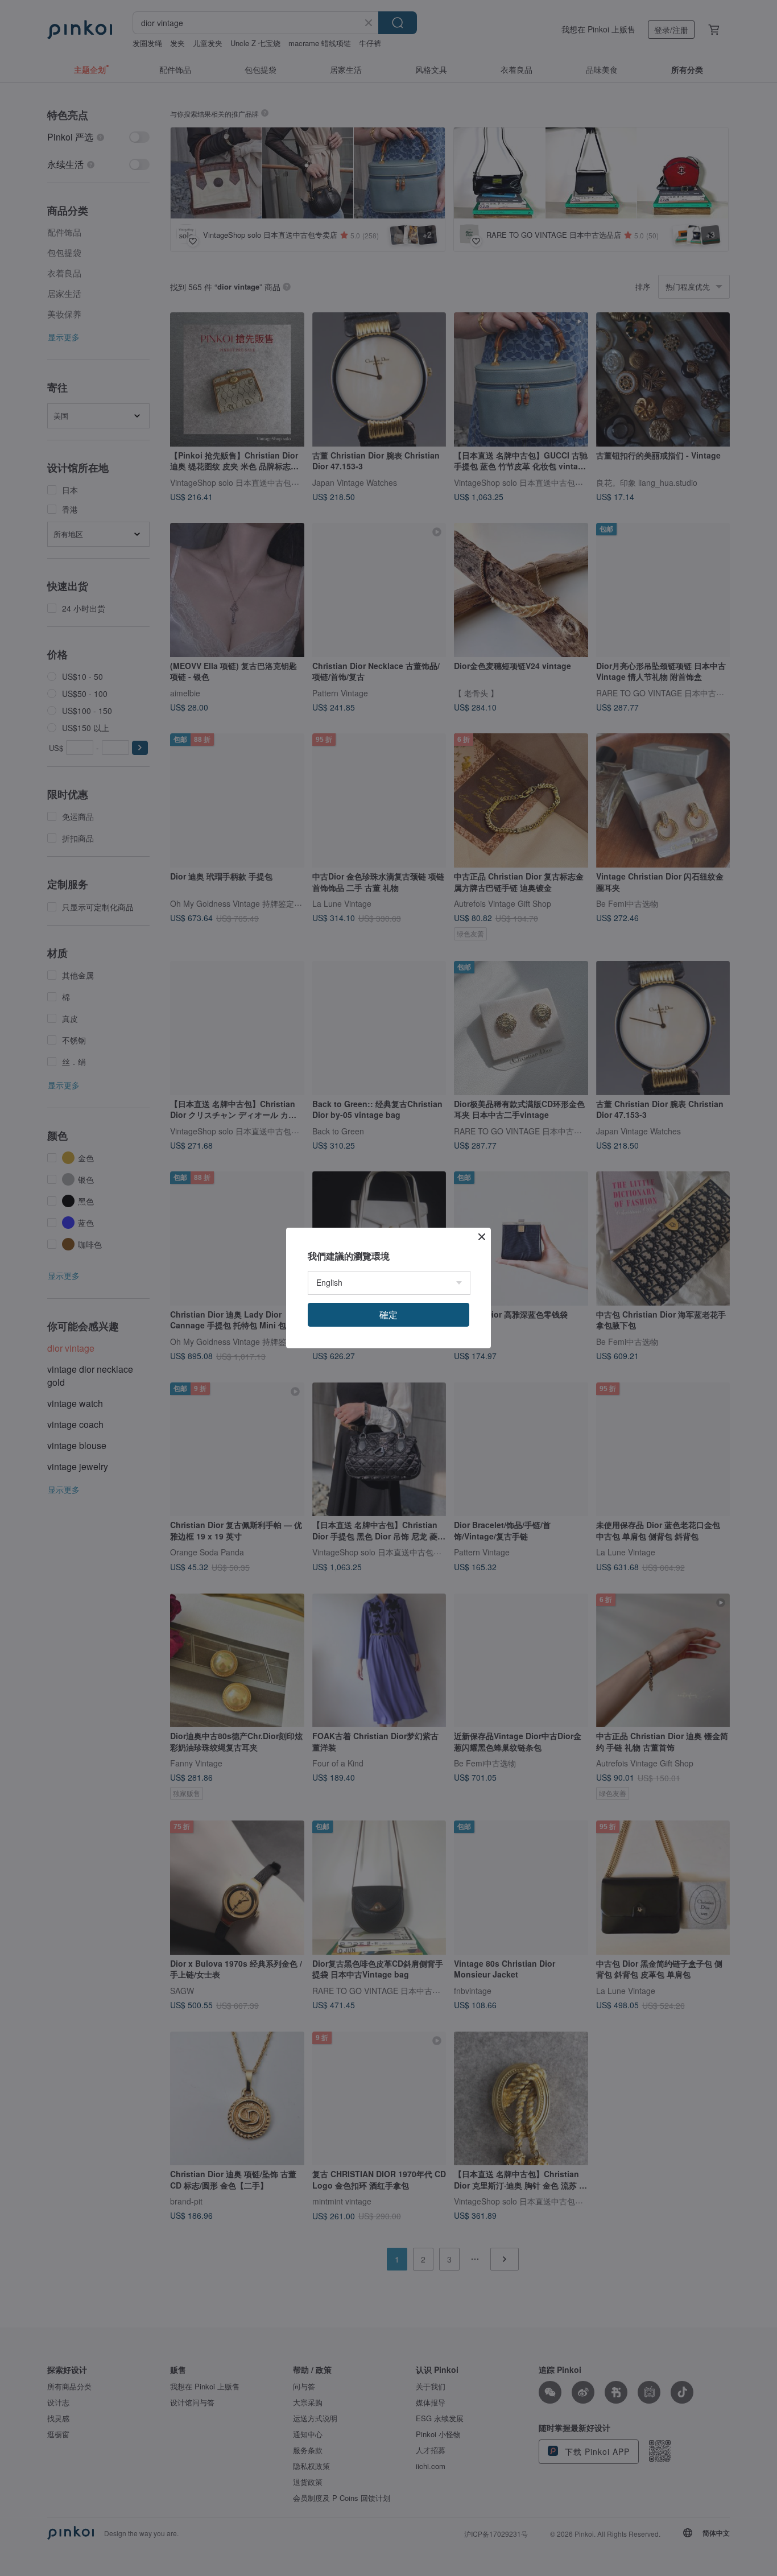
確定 (388, 1314)
